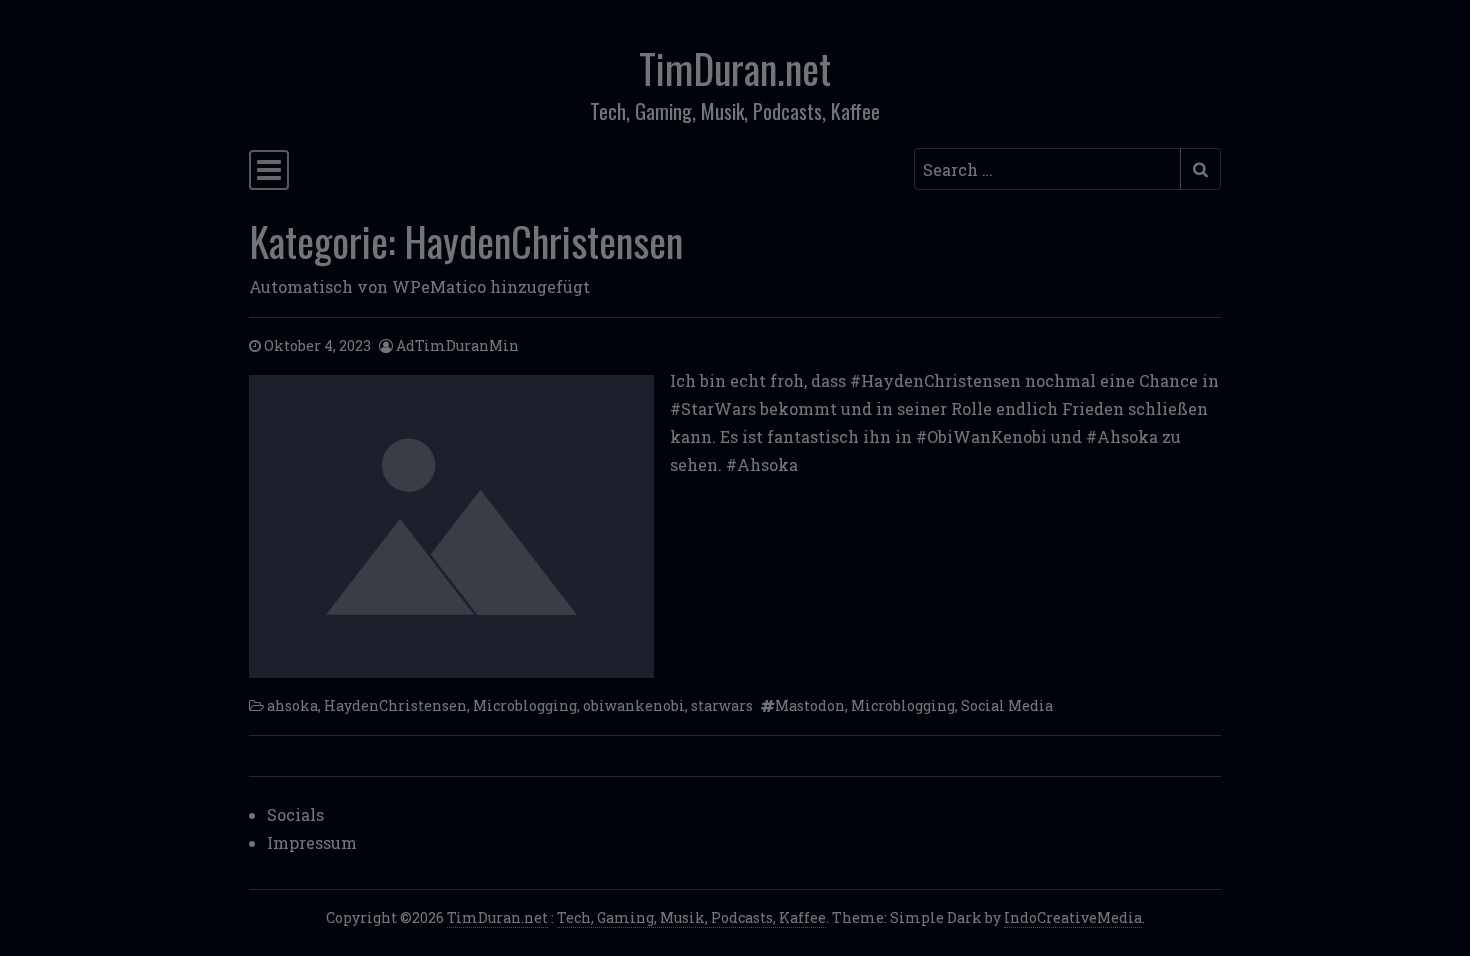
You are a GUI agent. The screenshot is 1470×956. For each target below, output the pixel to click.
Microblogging (525, 705)
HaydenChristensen (395, 705)
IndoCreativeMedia (1073, 917)
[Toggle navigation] (269, 170)
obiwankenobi (634, 705)
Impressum (312, 842)
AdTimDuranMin (457, 345)
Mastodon (810, 705)
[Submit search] (1200, 169)
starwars (722, 705)
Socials (295, 814)
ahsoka (292, 705)
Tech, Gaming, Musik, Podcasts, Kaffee (691, 917)
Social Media (1007, 705)
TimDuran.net (735, 68)
